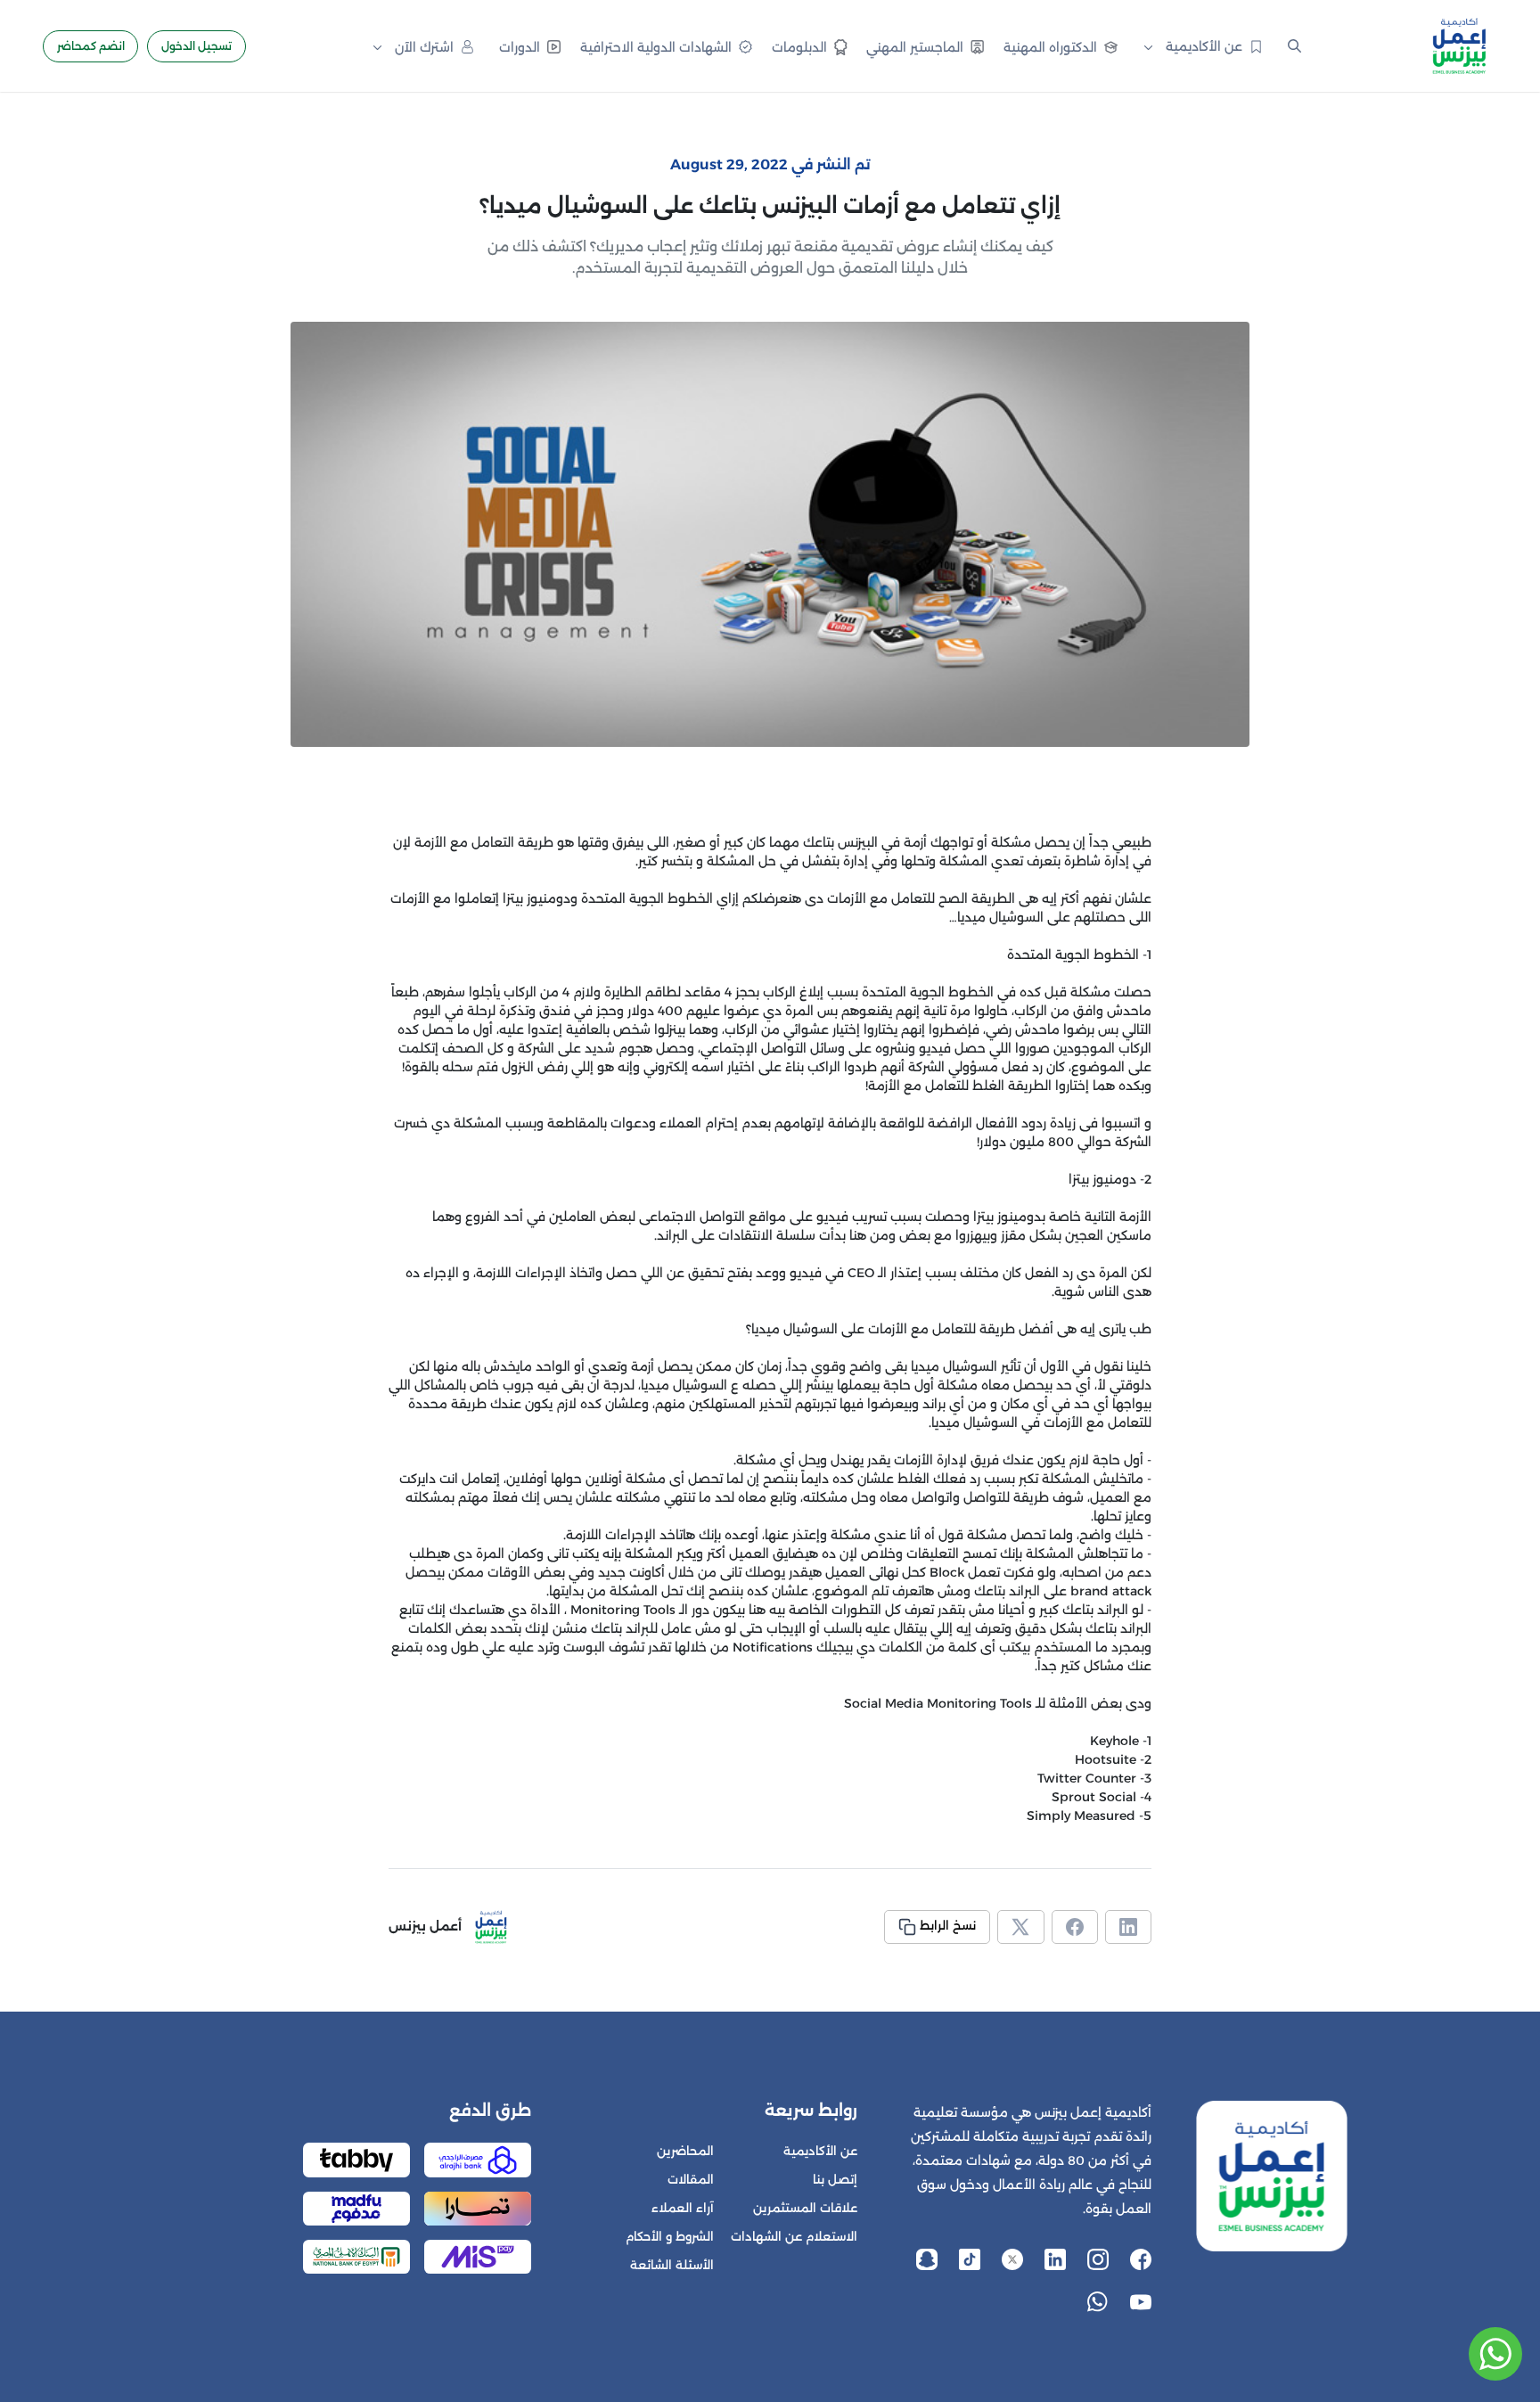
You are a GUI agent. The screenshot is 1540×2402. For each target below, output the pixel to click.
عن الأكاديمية (820, 2151)
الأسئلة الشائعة (672, 2265)
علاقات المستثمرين (805, 2208)
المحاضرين (685, 2151)
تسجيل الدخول (197, 46)
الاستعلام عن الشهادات (794, 2237)
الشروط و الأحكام (670, 2237)
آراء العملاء (683, 2208)
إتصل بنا (835, 2180)
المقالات (691, 2180)
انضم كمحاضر (91, 46)
